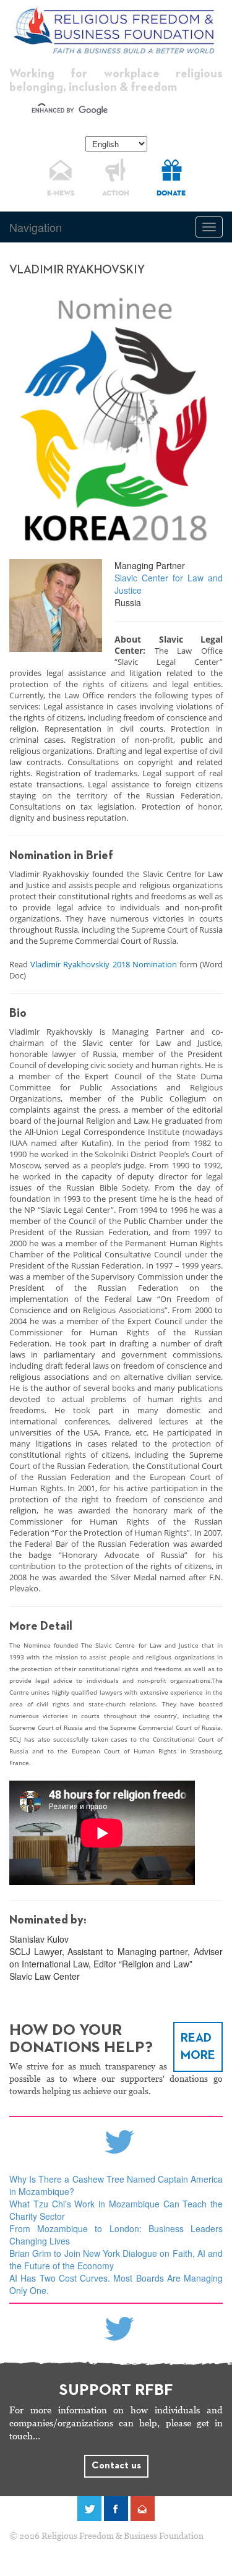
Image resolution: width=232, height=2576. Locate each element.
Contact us (116, 2466)
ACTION (116, 194)
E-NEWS (61, 194)
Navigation (36, 227)
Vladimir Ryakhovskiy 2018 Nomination (104, 964)
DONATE (171, 194)
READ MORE (198, 2047)
